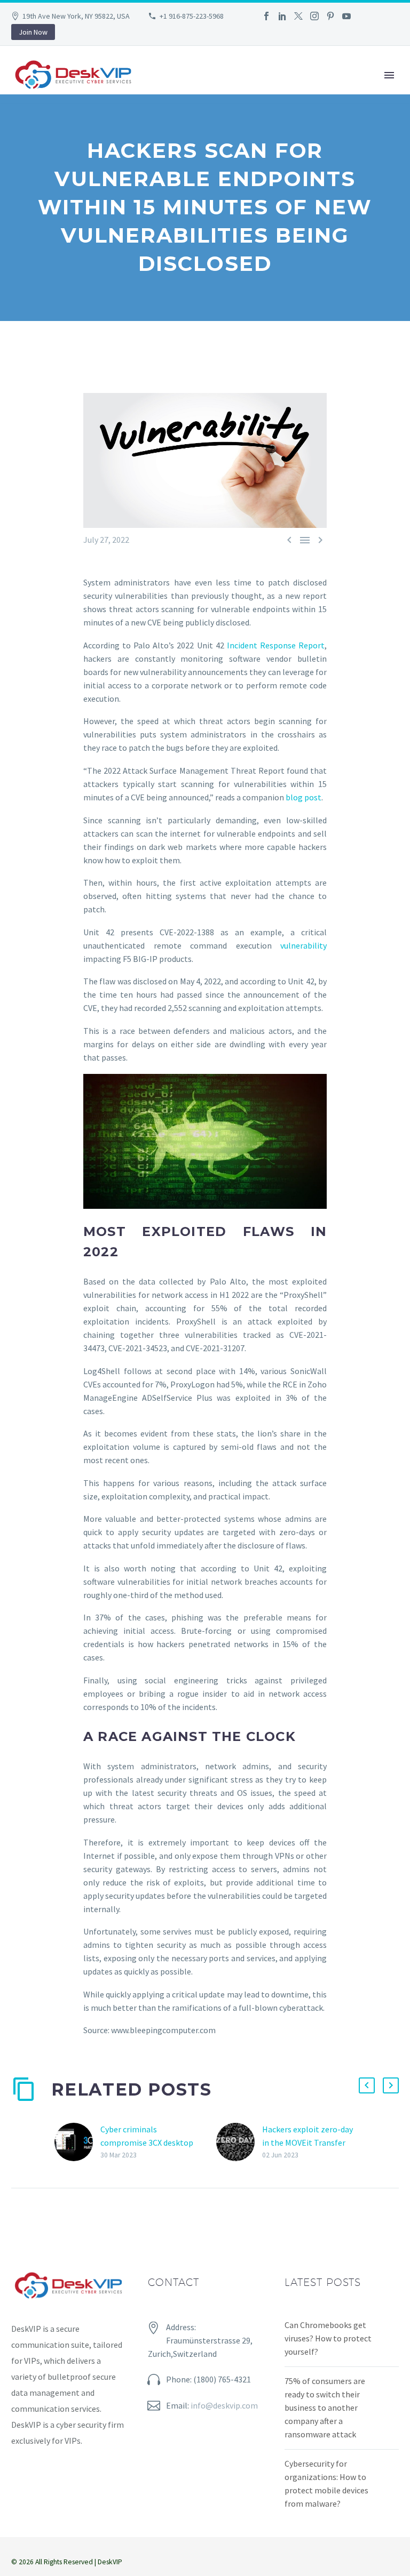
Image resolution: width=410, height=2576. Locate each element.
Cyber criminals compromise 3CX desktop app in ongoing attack (147, 2142)
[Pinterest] (330, 16)
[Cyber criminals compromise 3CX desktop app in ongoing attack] (77, 2142)
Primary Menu (389, 75)
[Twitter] (298, 16)
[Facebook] (266, 16)
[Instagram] (314, 16)
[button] (367, 2085)
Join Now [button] (33, 32)
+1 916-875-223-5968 (192, 16)
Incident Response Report (276, 645)
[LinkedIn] (282, 16)
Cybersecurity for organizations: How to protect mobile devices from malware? (326, 2483)
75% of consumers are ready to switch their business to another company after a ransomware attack (325, 2408)
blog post (303, 797)
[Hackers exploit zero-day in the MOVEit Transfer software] (239, 2142)
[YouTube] (346, 16)
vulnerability (303, 945)
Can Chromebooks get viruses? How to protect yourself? (328, 2338)
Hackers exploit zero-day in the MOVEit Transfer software (307, 2142)
